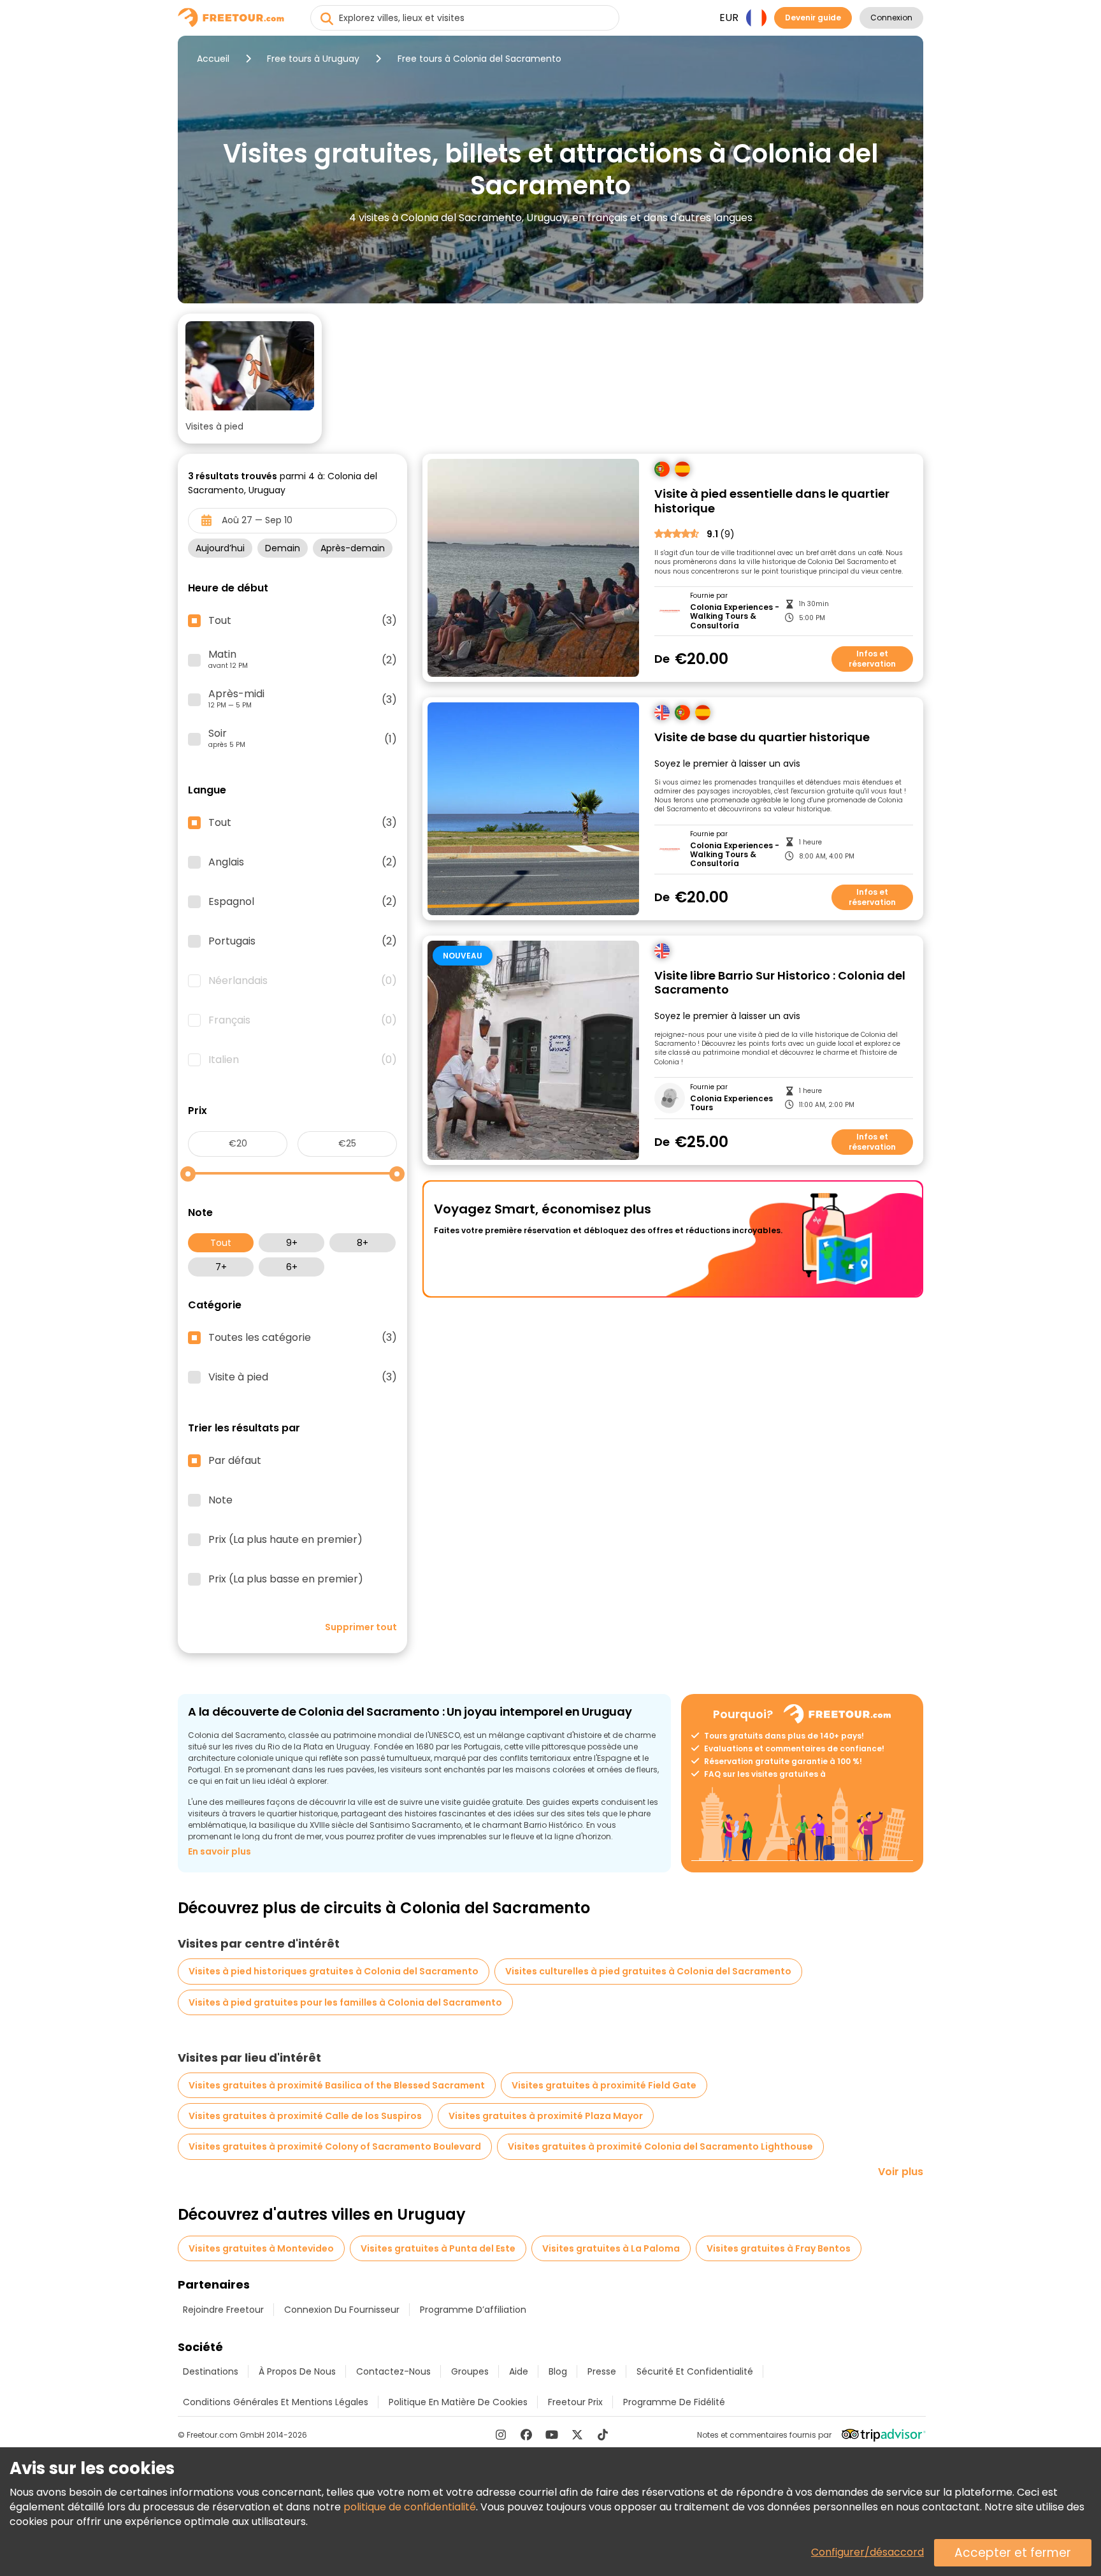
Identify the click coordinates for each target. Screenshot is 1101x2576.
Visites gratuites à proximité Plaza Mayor (546, 2116)
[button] (250, 379)
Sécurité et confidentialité (695, 2371)
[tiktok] (603, 2435)
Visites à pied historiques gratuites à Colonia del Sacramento (334, 1971)
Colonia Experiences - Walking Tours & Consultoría (735, 617)
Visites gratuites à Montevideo (261, 2248)
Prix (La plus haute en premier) (285, 1540)
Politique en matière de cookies (458, 2402)
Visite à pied (303, 1377)
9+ (292, 1243)
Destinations (211, 2371)
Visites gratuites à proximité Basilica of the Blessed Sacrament (337, 2085)
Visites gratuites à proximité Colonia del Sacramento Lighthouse (660, 2146)
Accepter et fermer (1013, 2553)
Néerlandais (303, 981)
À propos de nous (297, 2371)
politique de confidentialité (410, 2507)
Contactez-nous (393, 2371)
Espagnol (303, 902)
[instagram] (501, 2435)
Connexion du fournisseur (342, 2310)
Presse (602, 2371)
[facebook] (526, 2435)
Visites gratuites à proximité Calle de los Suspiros (305, 2116)
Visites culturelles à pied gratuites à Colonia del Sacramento (648, 1971)
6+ (292, 1267)
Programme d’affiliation (473, 2310)
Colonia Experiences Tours (731, 1103)
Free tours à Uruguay (313, 59)
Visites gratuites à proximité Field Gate (604, 2085)
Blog (558, 2371)
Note (220, 1500)
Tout (221, 1243)
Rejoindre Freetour (223, 2310)
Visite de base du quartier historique (762, 738)
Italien (303, 1060)
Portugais (303, 941)
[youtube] (552, 2435)
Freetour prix (575, 2402)
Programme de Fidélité (674, 2402)
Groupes (470, 2371)
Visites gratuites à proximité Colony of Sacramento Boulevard (335, 2146)
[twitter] (577, 2435)
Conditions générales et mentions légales (276, 2402)
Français (303, 1020)
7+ (221, 1267)
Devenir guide (813, 18)
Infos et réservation (872, 659)
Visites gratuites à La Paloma (611, 2248)
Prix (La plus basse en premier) (286, 1579)
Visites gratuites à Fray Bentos (779, 2248)
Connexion (891, 18)
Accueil (213, 59)
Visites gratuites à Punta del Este (438, 2248)
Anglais (303, 862)
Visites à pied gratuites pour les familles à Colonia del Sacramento (345, 2002)
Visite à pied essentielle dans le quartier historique (772, 501)
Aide (519, 2371)
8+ (363, 1243)
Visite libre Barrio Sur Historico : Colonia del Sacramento (780, 983)
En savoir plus (219, 1851)
